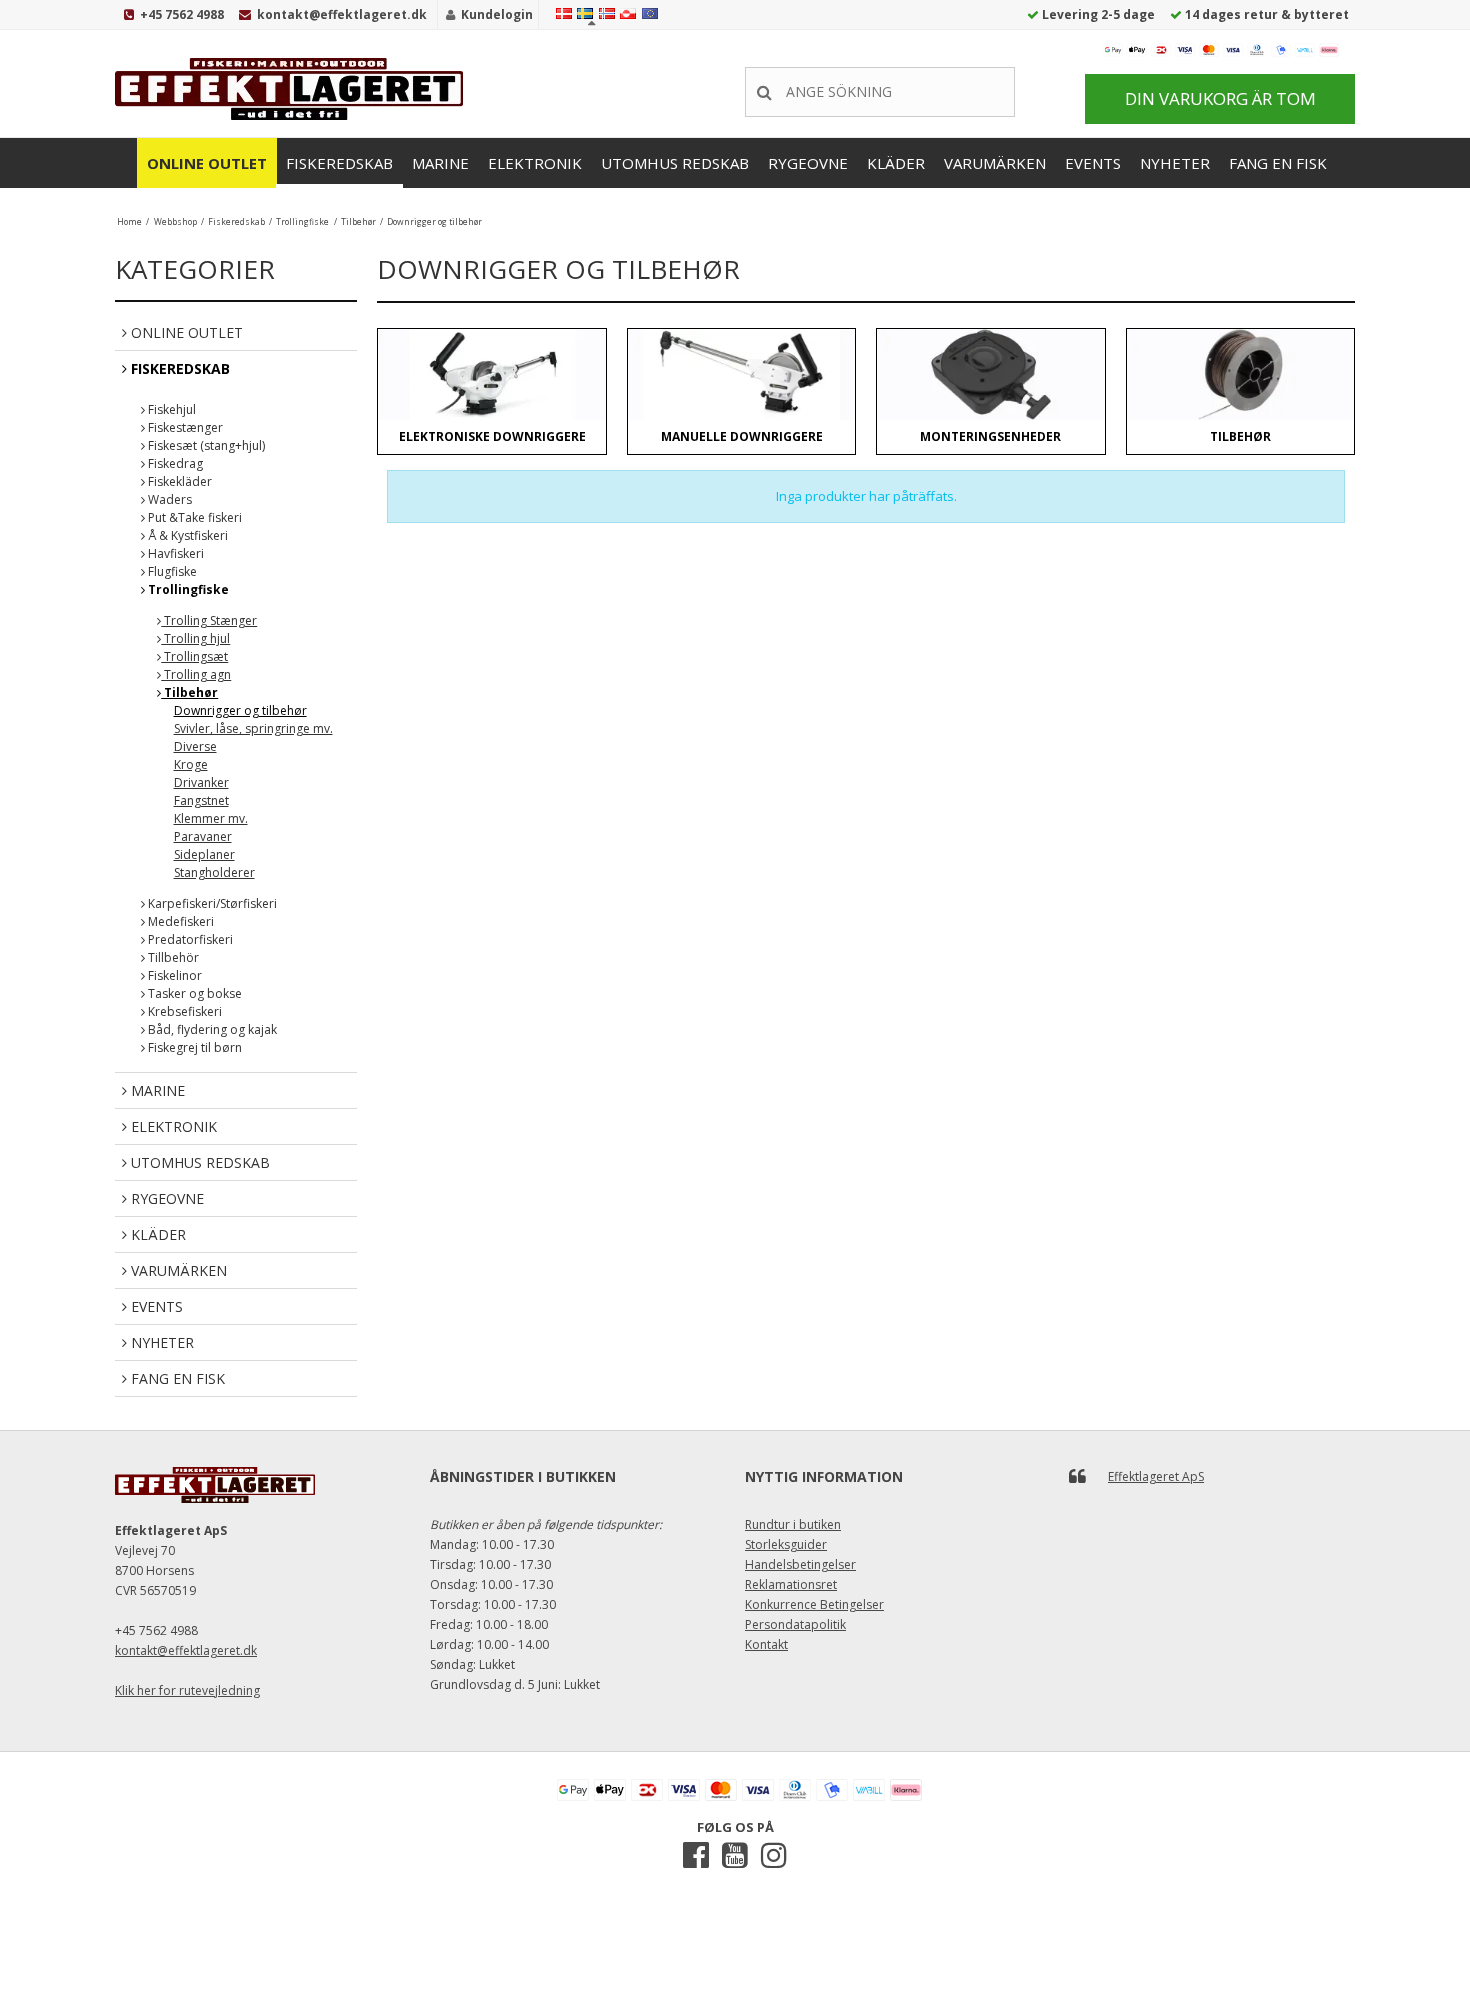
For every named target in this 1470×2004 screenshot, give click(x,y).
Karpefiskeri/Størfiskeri (211, 903)
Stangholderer (214, 872)
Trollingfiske (187, 589)
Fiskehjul (170, 409)
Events (1093, 163)
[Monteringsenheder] (990, 374)
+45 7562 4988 (182, 14)
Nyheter (1175, 163)
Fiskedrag (174, 463)
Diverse (195, 746)
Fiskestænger (184, 427)
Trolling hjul (195, 638)
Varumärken (995, 163)
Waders (168, 499)
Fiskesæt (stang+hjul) (205, 445)
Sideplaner (204, 854)
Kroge (191, 764)
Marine (440, 163)
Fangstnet (201, 800)
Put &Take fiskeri (193, 517)
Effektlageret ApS (1156, 1476)
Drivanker (201, 782)
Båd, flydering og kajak (211, 1029)
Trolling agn (196, 674)
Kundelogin (497, 14)
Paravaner (203, 836)
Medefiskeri (179, 921)
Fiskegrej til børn (193, 1047)
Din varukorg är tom (1220, 98)
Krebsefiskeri (183, 1011)
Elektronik (535, 163)
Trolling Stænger (209, 620)
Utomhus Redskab (675, 163)
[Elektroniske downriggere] (491, 374)
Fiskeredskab (339, 163)
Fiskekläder (178, 481)
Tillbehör (172, 957)
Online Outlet (207, 163)
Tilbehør (189, 692)
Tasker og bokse (193, 993)
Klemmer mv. (211, 818)
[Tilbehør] (1240, 374)
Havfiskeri (174, 553)
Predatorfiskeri (189, 939)
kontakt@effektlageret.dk (342, 14)
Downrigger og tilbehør (240, 710)
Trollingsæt (194, 656)
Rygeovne (808, 163)
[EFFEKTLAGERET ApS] (295, 89)
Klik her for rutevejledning (187, 1690)
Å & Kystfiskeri (186, 535)
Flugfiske (171, 571)
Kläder (896, 163)
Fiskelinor (173, 975)
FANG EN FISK (1278, 163)
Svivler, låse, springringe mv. (253, 728)
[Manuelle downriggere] (741, 374)
